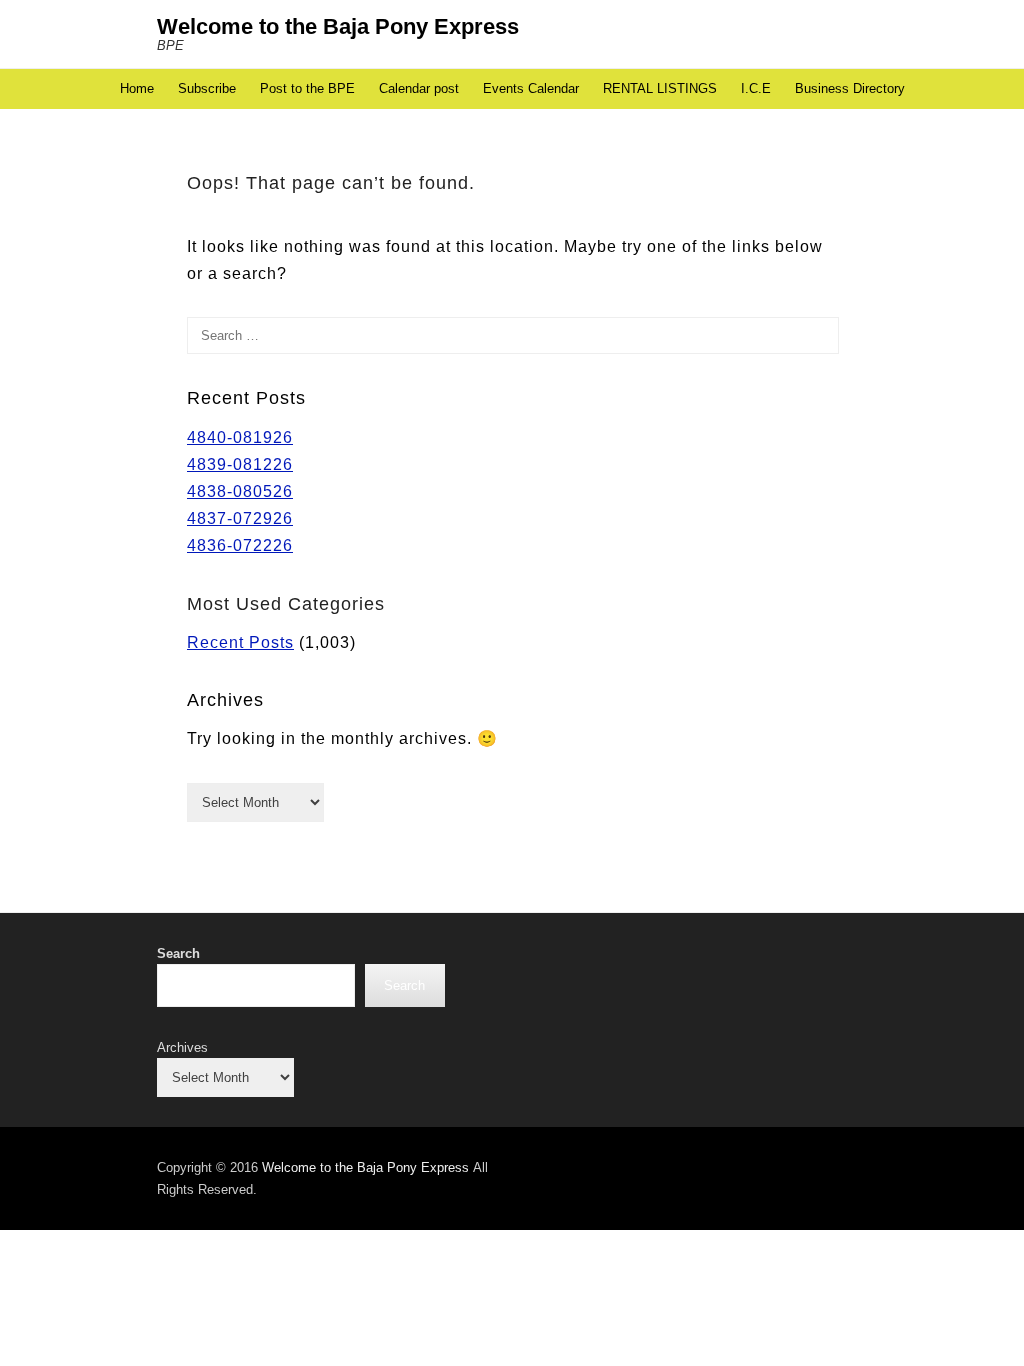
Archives (182, 1047)
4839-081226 (240, 464)
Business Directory (850, 88)
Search (178, 953)
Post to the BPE (307, 88)
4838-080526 (240, 491)
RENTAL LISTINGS (660, 88)
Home (137, 88)
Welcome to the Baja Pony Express (338, 26)
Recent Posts (240, 642)
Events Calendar (531, 88)
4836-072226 (240, 545)
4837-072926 (240, 518)
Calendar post (419, 88)
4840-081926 (240, 437)
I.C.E (756, 88)
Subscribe (207, 88)
